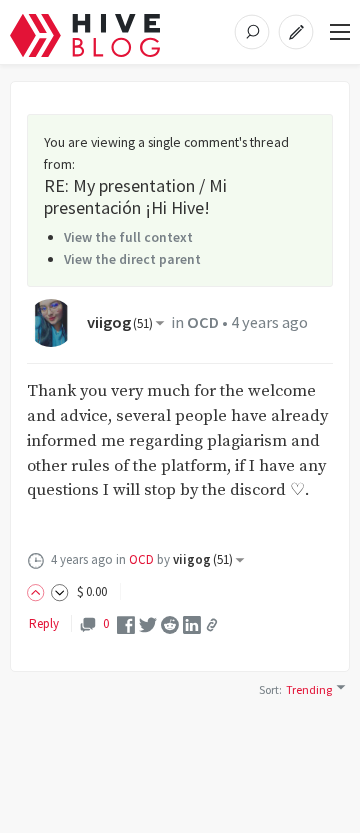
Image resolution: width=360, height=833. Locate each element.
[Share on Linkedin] (192, 623)
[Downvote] (60, 591)
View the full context (128, 237)
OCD (203, 322)
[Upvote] (39, 591)
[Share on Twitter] (148, 623)
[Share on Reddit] (170, 623)
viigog (120, 322)
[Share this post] (212, 625)
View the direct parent (132, 259)
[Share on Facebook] (126, 623)
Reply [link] (44, 623)
